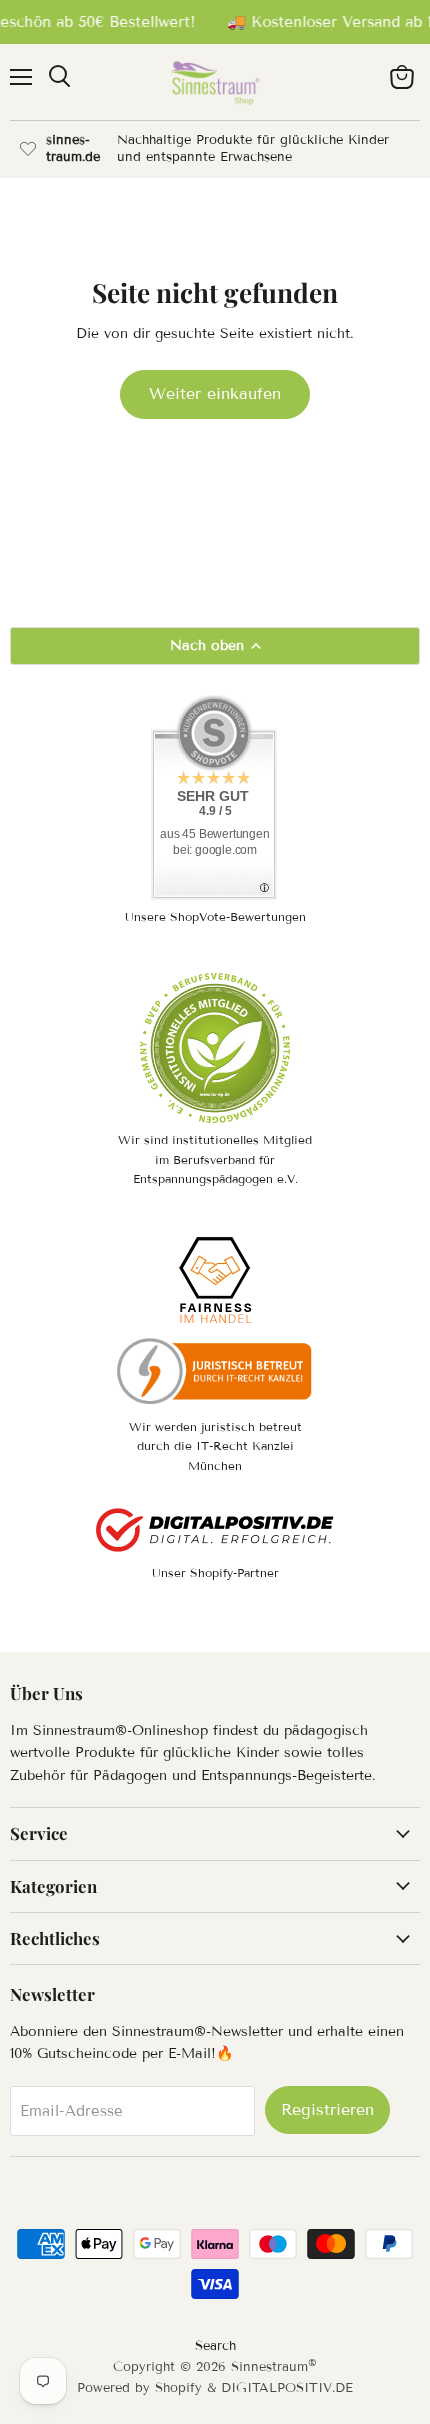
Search (215, 2346)
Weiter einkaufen (215, 393)
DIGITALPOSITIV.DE (287, 2388)
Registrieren (327, 2109)
